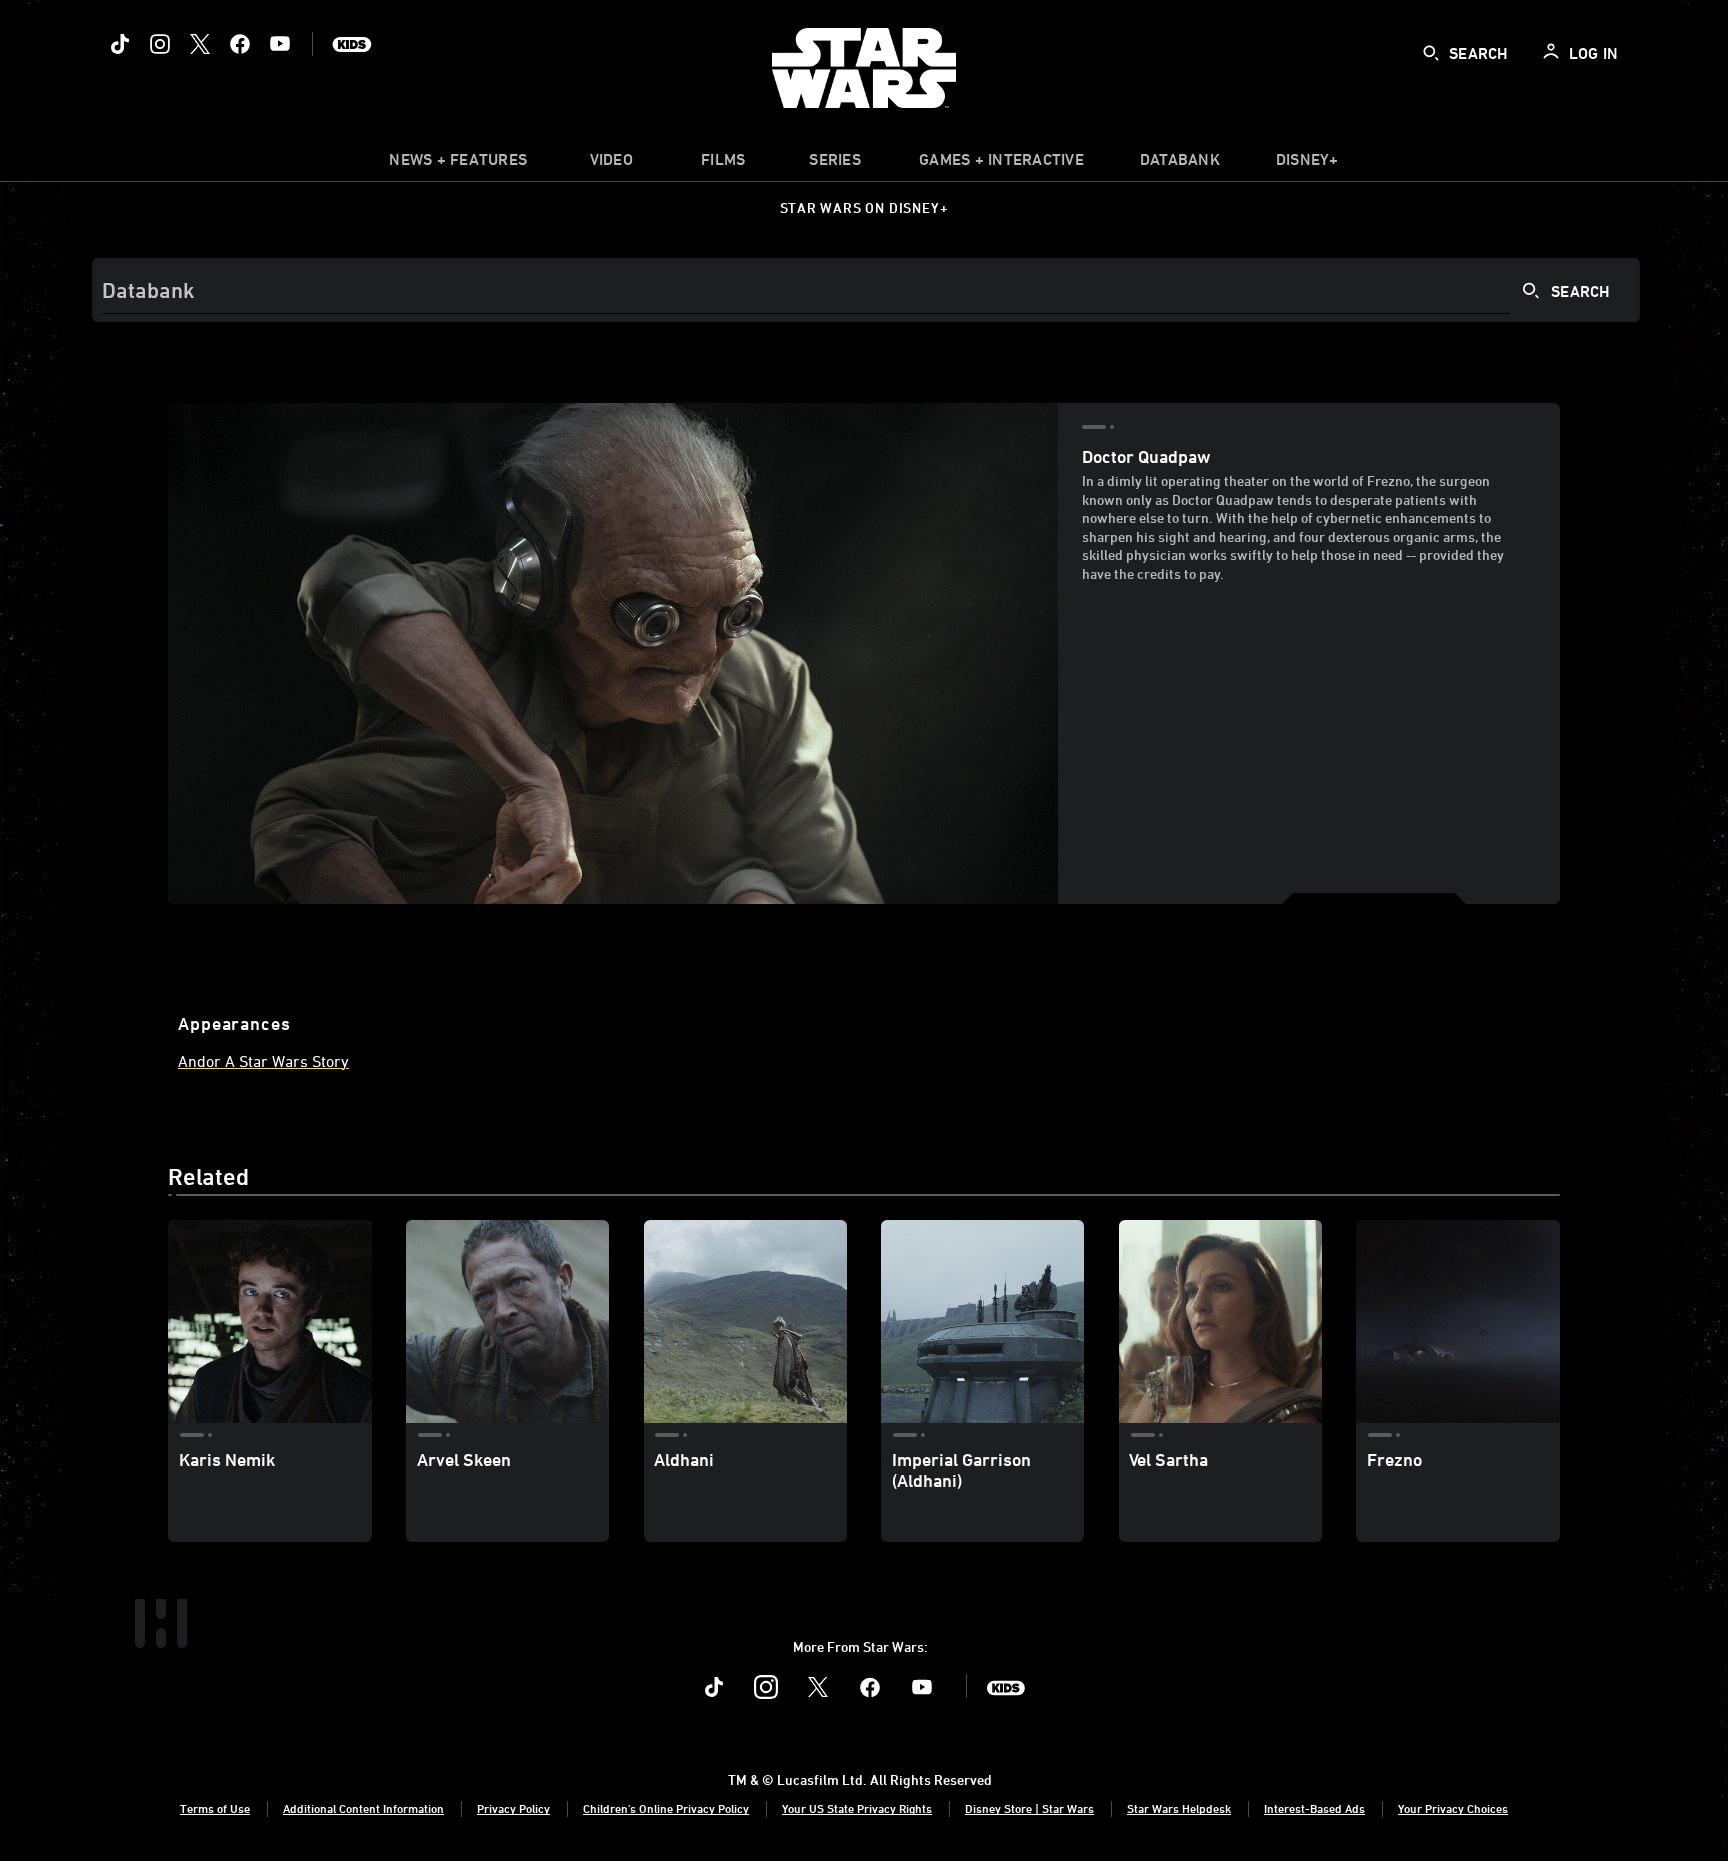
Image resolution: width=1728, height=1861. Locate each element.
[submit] (1431, 53)
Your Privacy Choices (1453, 1808)
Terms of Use (215, 1808)
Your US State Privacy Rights (857, 1808)
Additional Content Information (363, 1808)
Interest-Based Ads (1314, 1808)
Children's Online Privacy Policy (666, 1808)
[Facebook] (240, 44)
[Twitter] (200, 44)
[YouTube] (280, 44)
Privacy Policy (513, 1808)
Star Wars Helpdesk (1179, 1808)
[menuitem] (611, 164)
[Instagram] (160, 44)
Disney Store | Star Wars (1029, 1808)
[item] (458, 164)
